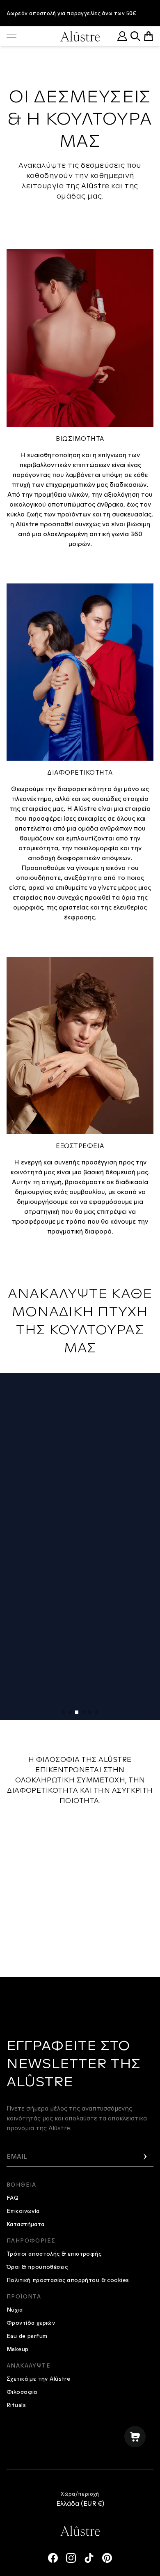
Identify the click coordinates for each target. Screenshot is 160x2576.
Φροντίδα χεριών (31, 2323)
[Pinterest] (107, 2558)
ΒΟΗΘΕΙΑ (22, 2185)
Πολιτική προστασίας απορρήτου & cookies (68, 2280)
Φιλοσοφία (22, 2392)
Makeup (18, 2349)
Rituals (16, 2405)
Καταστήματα (26, 2224)
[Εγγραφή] (145, 2157)
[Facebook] (53, 2558)
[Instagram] (71, 2558)
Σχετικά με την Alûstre (38, 2379)
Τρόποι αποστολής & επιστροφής (54, 2254)
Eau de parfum (27, 2336)
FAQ (13, 2198)
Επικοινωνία (23, 2211)
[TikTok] (89, 2558)
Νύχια (15, 2310)
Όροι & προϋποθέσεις (37, 2267)
